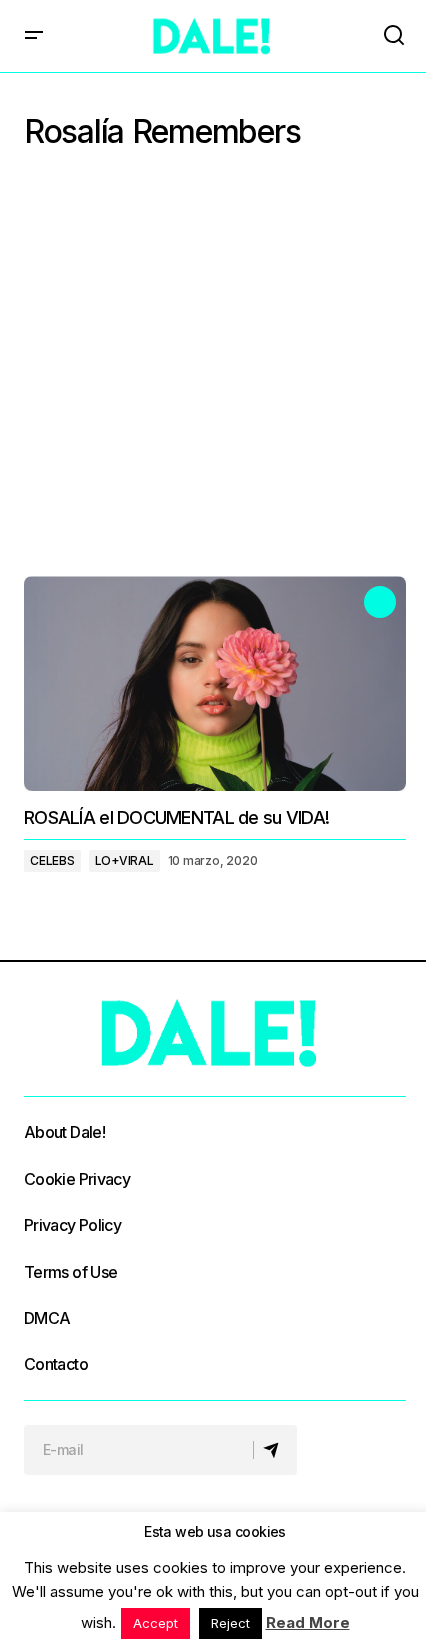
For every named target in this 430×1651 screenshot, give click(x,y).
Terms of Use (70, 1272)
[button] (34, 36)
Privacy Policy (72, 1225)
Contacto (56, 1364)
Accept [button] (155, 1623)
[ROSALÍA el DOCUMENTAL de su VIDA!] (215, 683)
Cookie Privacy (77, 1179)
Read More (308, 1622)
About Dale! (64, 1132)
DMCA (47, 1318)
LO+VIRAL (124, 860)
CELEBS (52, 860)
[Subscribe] (274, 1450)
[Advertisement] (215, 368)
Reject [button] (230, 1623)
